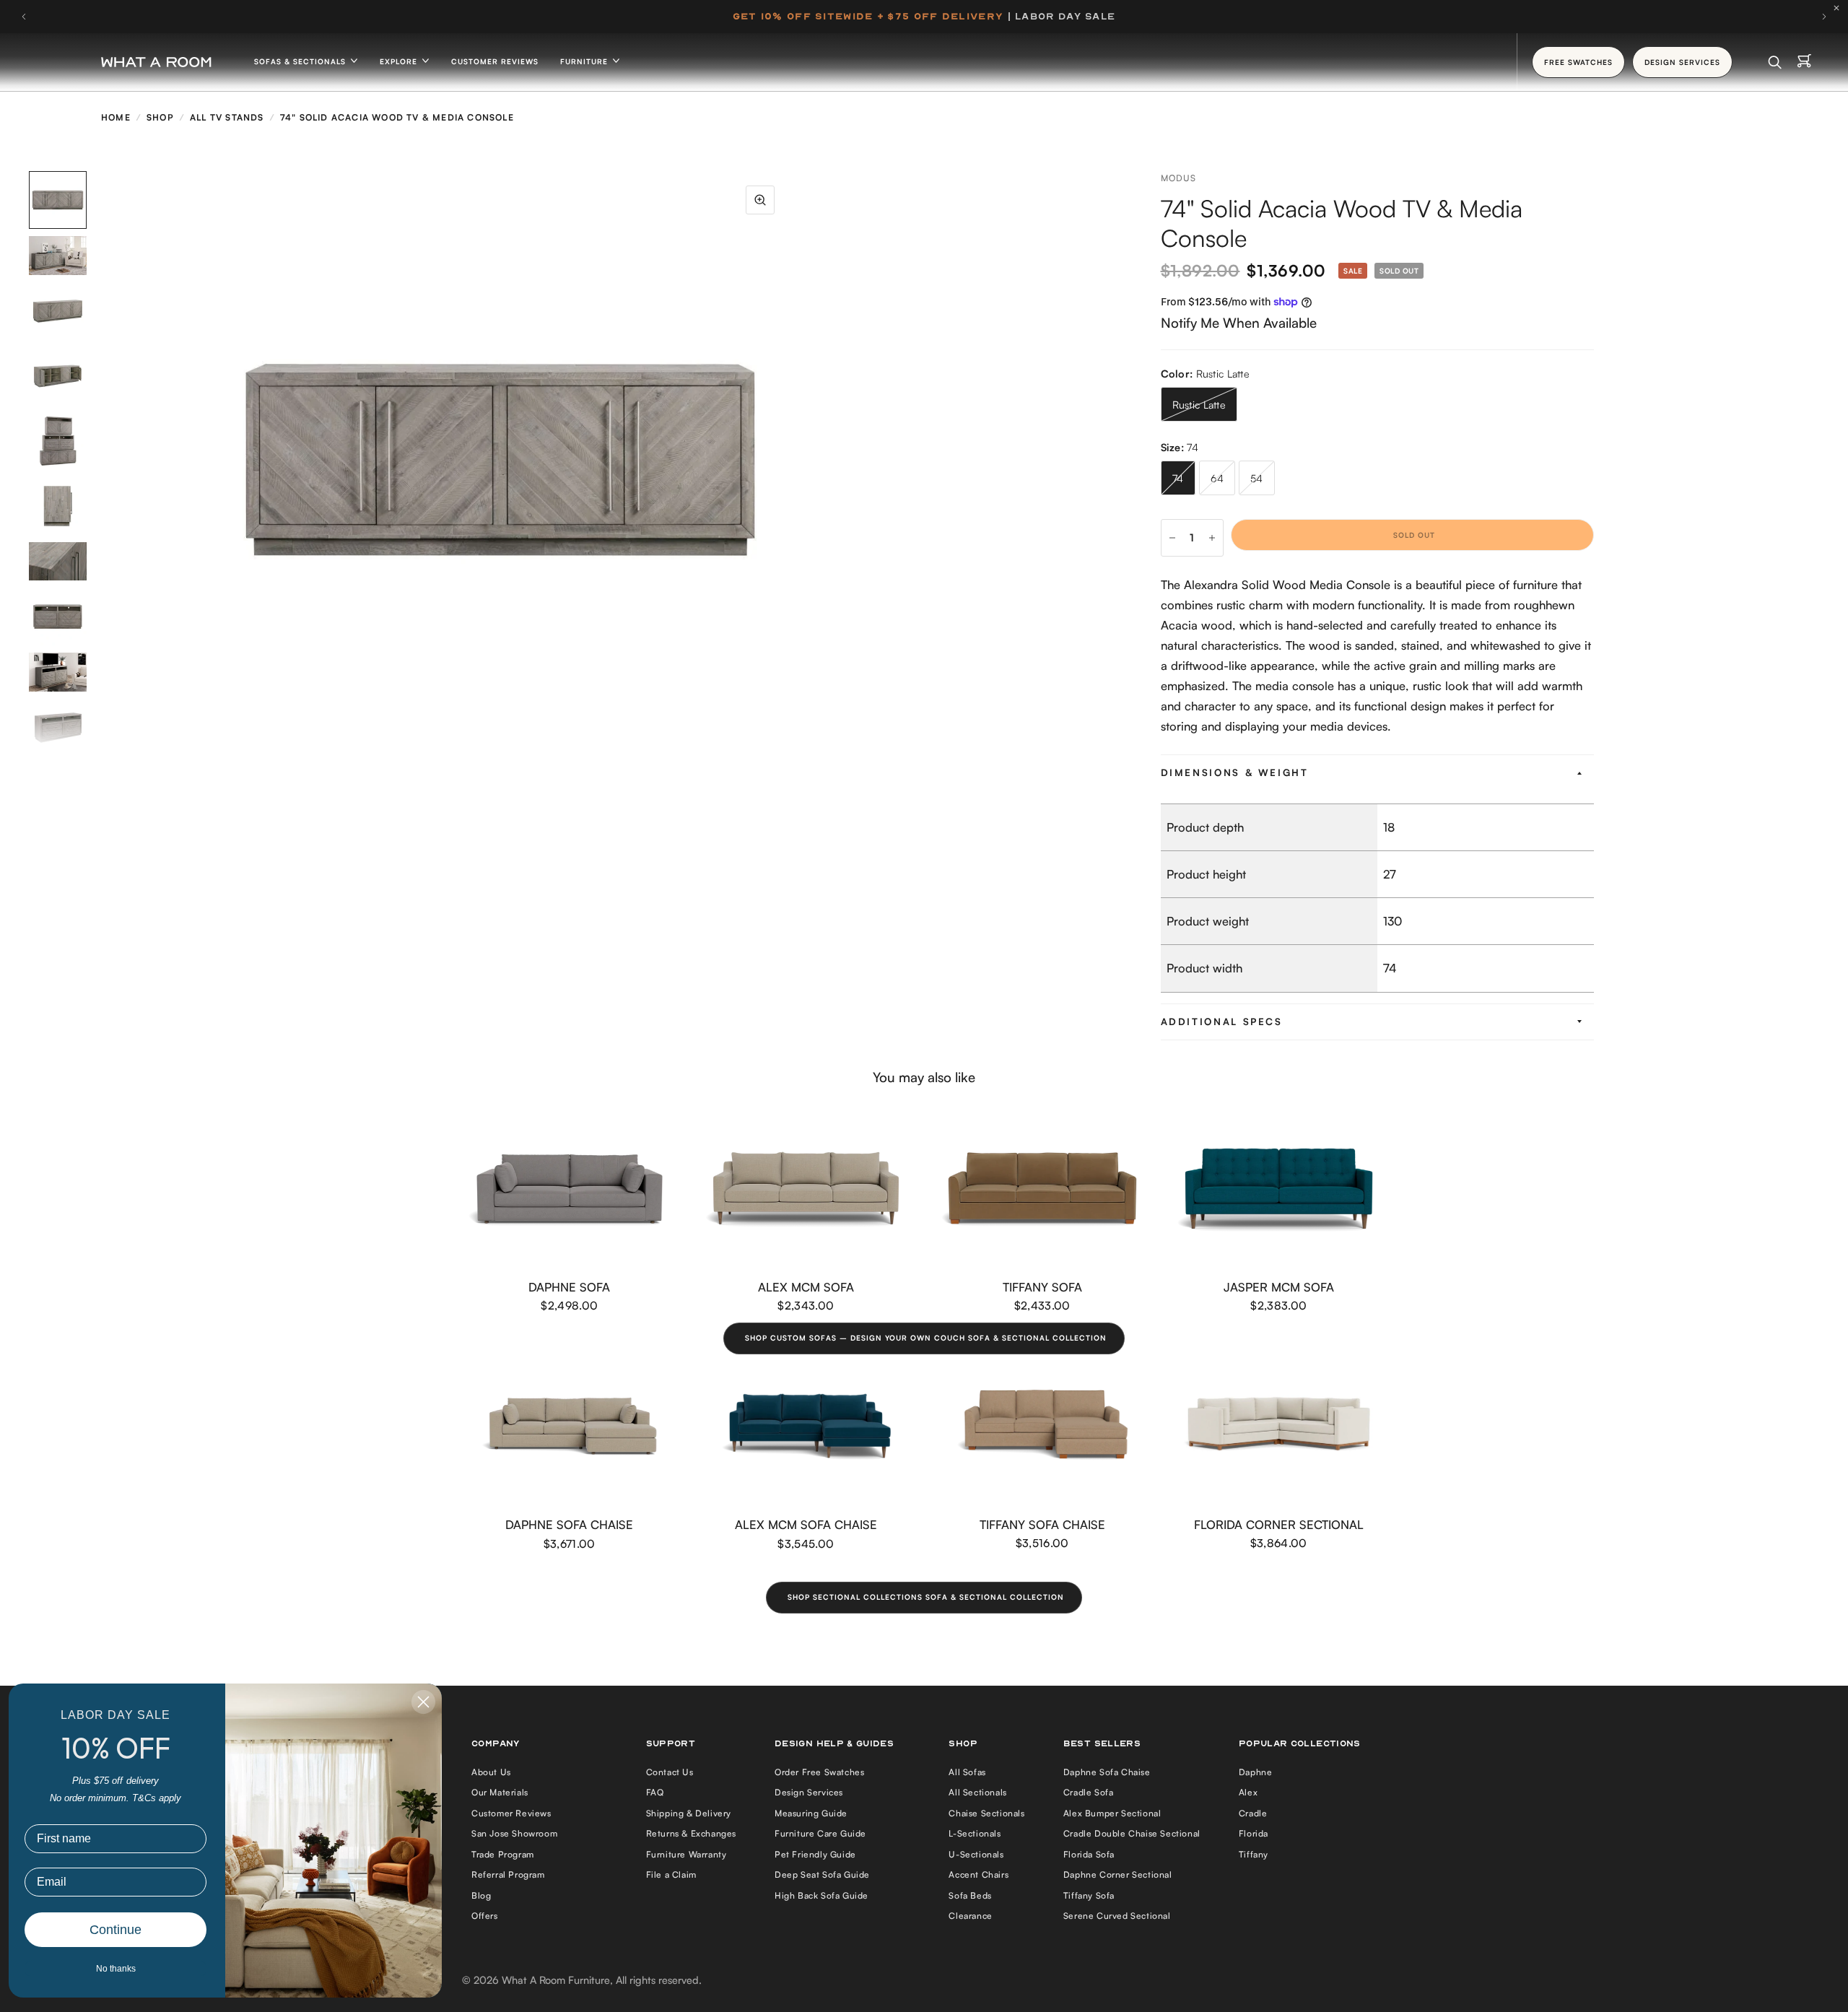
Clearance (970, 1916)
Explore (400, 61)
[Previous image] (212, 460)
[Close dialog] (423, 1702)
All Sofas (967, 1772)
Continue (115, 1930)
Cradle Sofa (1089, 1792)
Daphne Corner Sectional (1118, 1874)
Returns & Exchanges (691, 1833)
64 (1217, 478)
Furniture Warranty (687, 1854)
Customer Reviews (495, 61)
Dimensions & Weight (1235, 772)
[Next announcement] (1824, 17)
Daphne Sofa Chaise (569, 1524)
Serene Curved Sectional (1117, 1916)
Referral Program (508, 1874)
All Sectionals (977, 1792)
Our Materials (500, 1792)
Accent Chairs (979, 1874)
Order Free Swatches (819, 1772)
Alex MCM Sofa (806, 1287)
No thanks (116, 1969)
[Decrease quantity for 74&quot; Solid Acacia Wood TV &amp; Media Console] (1172, 538)
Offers (485, 1916)
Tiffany (1254, 1854)
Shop (160, 117)
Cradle (1253, 1813)
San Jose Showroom (514, 1833)
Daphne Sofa (569, 1287)
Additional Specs (1222, 1022)
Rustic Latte (1199, 405)
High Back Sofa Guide (821, 1895)
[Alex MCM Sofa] (806, 1189)
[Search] (1775, 62)
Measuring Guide (811, 1813)
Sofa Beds (970, 1895)
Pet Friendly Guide (815, 1854)
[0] (1804, 62)
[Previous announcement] (24, 17)
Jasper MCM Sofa (1279, 1287)
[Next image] (789, 460)
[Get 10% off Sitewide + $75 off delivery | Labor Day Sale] (924, 17)
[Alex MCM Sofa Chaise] (806, 1426)
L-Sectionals (975, 1833)
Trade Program (503, 1854)
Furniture (585, 61)
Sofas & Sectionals (301, 61)
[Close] (1840, 8)
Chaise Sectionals (986, 1813)
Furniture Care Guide (820, 1833)
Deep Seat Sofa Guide (822, 1874)
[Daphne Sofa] (570, 1189)
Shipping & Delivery (689, 1813)
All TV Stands (227, 117)
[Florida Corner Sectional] (1279, 1426)
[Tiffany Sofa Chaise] (1042, 1426)
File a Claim (671, 1874)
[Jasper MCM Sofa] (1279, 1189)
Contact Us (670, 1772)
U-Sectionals (976, 1854)
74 (1178, 478)
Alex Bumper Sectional (1112, 1813)
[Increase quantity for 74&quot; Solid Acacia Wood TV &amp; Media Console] (1212, 538)
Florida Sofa (1089, 1854)
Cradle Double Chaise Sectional (1132, 1833)
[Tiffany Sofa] (1042, 1189)
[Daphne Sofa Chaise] (570, 1426)
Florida (1254, 1833)
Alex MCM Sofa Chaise (806, 1524)
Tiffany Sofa (1042, 1287)
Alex (1248, 1792)
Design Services (809, 1792)
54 (1257, 478)
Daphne (1256, 1772)
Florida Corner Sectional (1279, 1524)
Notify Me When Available (1239, 322)
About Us (491, 1772)
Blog (481, 1895)
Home (116, 117)
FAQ (655, 1792)
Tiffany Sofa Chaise (1042, 1524)
